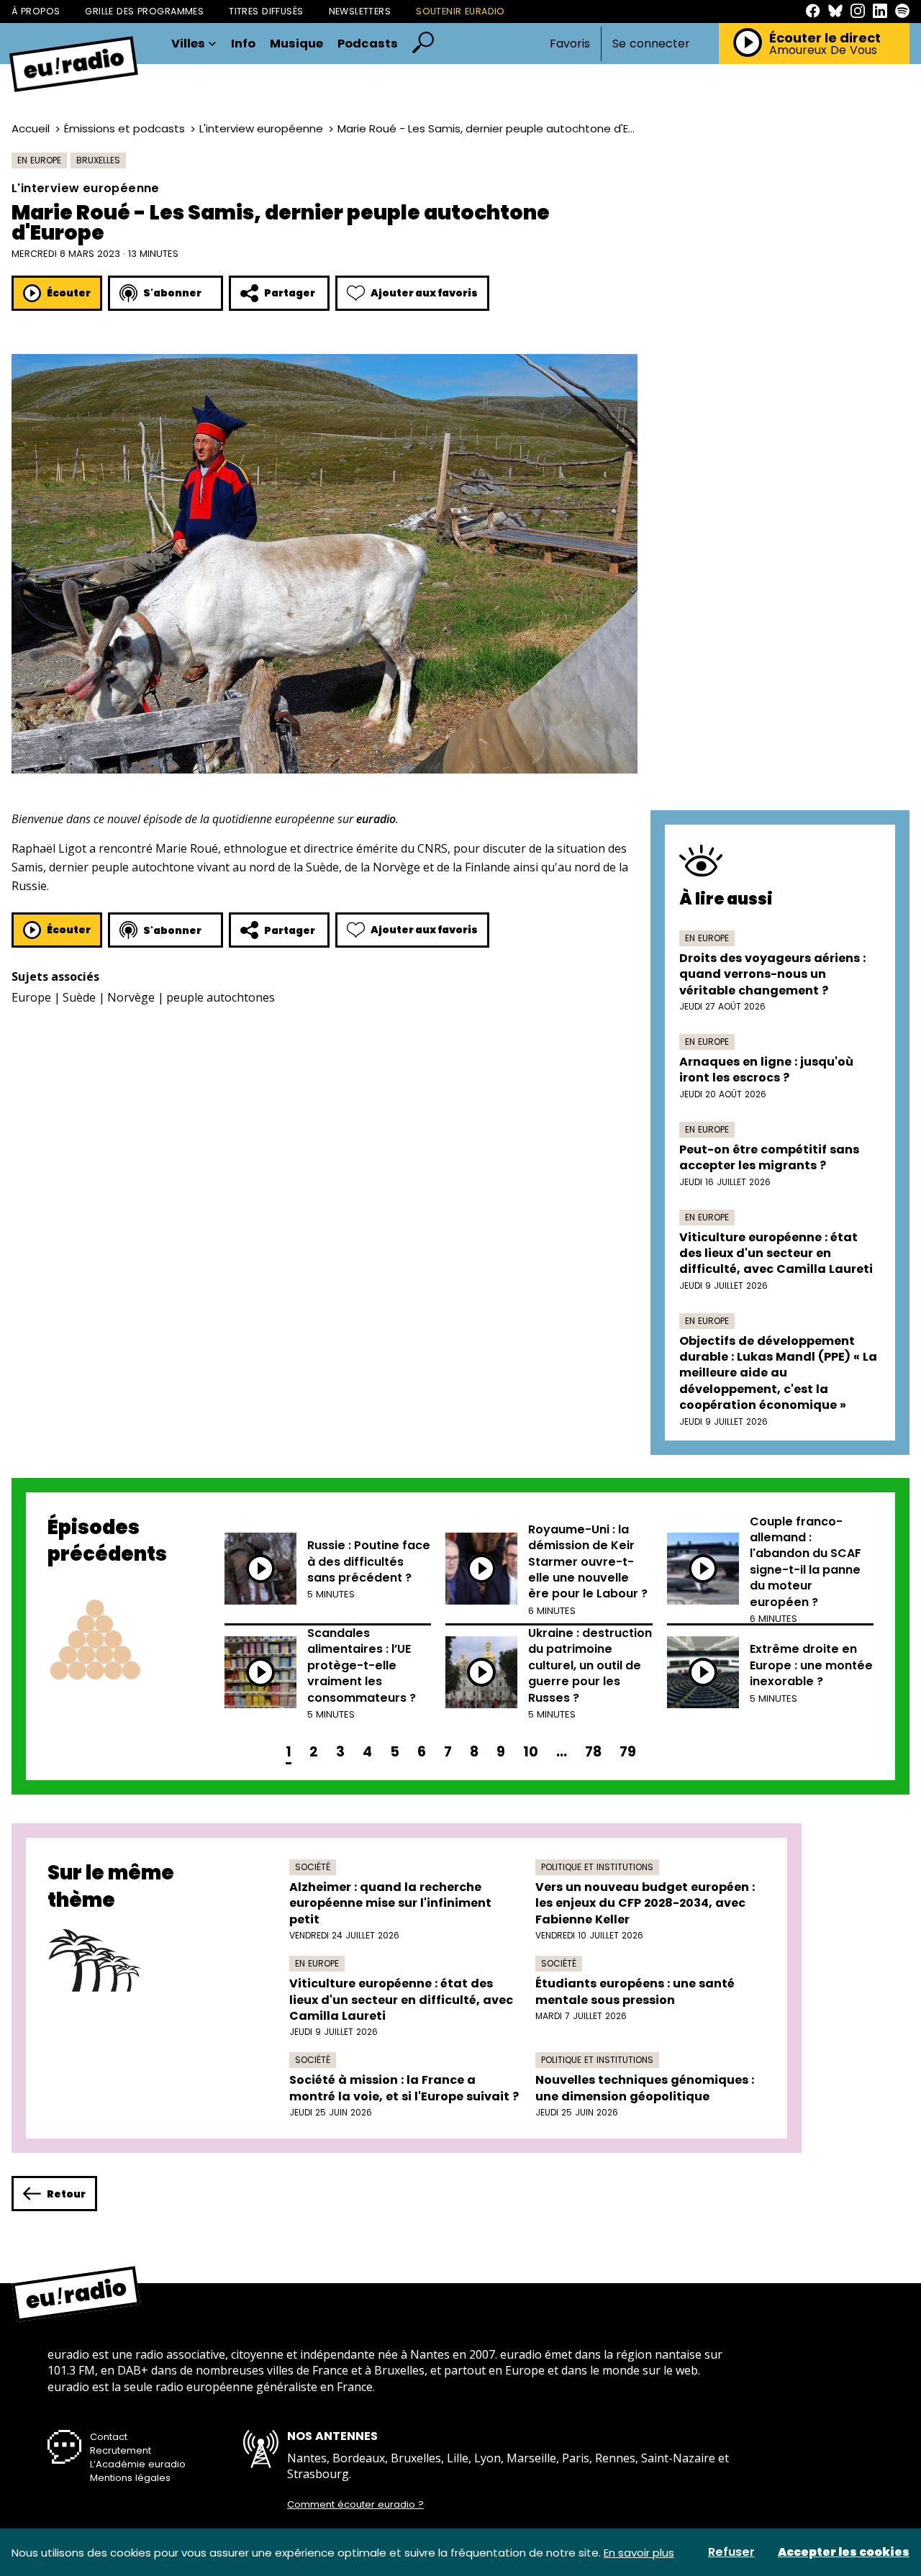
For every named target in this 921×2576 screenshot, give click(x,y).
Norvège (131, 997)
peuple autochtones (221, 997)
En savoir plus (639, 2553)
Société (313, 1867)
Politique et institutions (597, 1867)
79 (628, 1752)
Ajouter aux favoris (424, 293)
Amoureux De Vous (823, 50)
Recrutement (121, 2450)
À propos (36, 11)
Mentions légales (130, 2478)
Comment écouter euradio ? (355, 2505)
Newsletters (360, 11)
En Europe (39, 160)
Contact (109, 2437)
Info (243, 44)
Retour (66, 2194)
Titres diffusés (266, 11)
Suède (79, 997)
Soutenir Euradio (460, 11)
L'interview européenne (261, 128)
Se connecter (651, 44)
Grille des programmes (144, 11)
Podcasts (368, 44)
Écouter (69, 293)
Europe (31, 997)
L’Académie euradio (138, 2464)
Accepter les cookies (844, 2552)
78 (593, 1752)
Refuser (731, 2552)
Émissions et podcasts (124, 128)
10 (531, 1752)
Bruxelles (98, 160)
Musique (296, 44)
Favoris (570, 44)
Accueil (31, 128)
